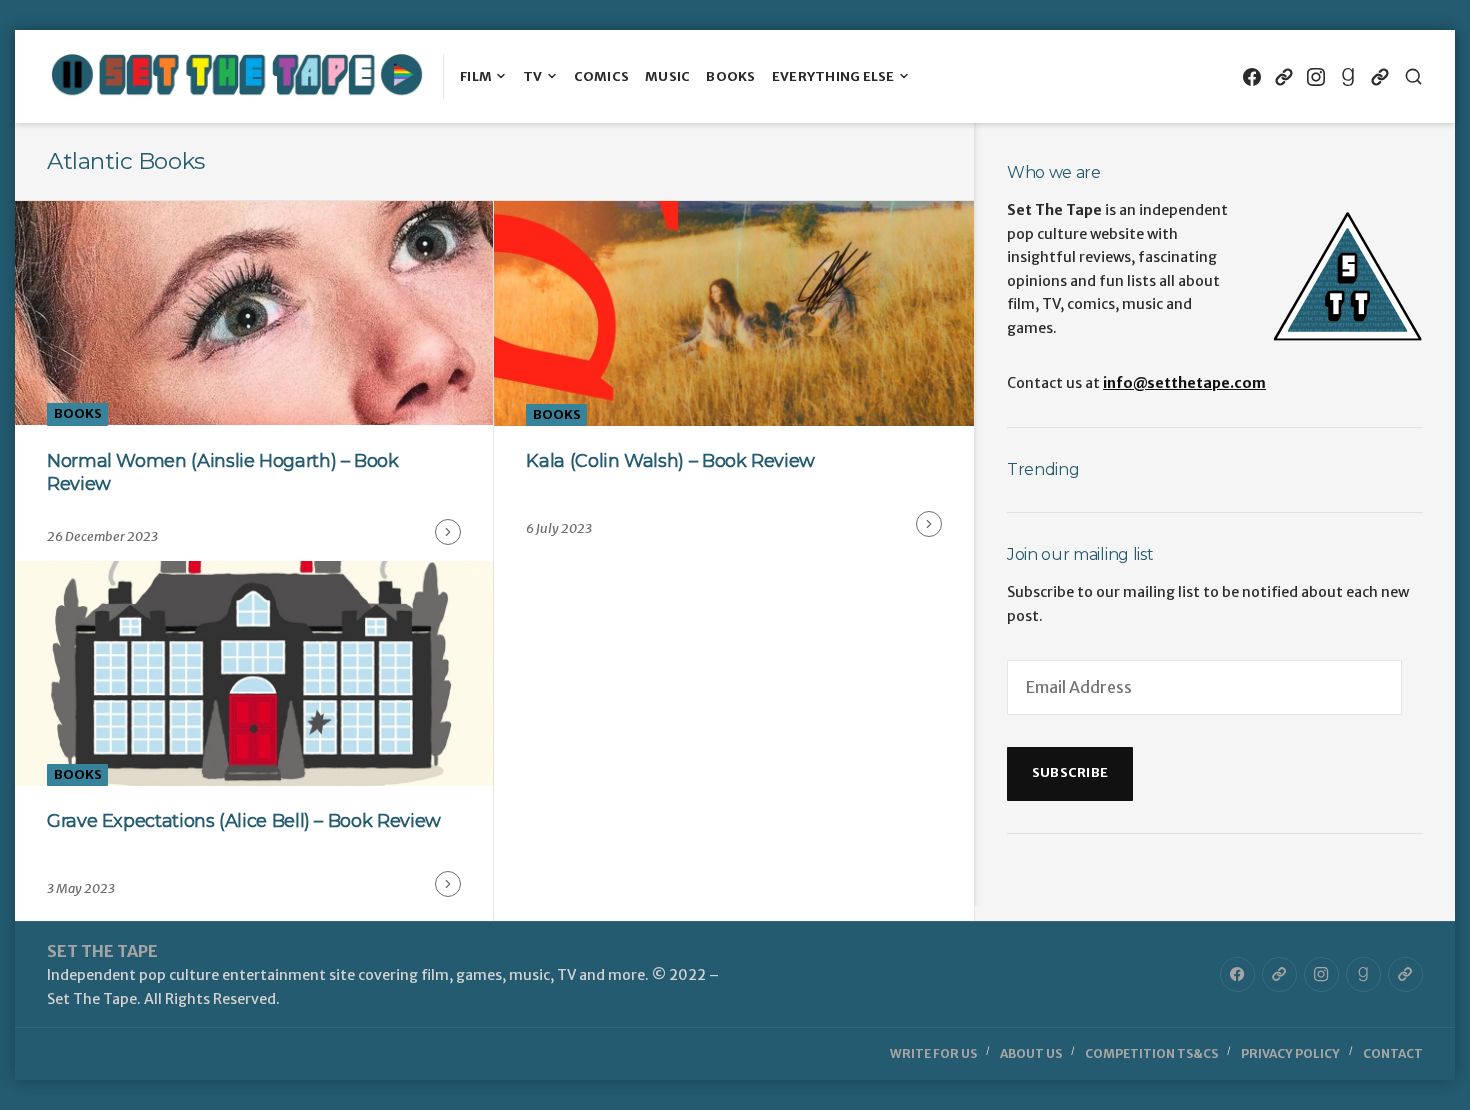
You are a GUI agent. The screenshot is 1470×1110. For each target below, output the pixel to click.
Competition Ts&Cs (1151, 1053)
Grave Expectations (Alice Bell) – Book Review (244, 821)
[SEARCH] (1413, 76)
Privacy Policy (1290, 1053)
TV (533, 76)
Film (476, 76)
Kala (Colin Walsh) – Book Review (670, 461)
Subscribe (1070, 772)
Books (730, 76)
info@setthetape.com (1184, 383)
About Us (1031, 1053)
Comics (602, 76)
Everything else (833, 76)
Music (667, 76)
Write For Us (933, 1053)
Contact (1393, 1053)
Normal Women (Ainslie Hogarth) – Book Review (223, 472)
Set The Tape (102, 951)
